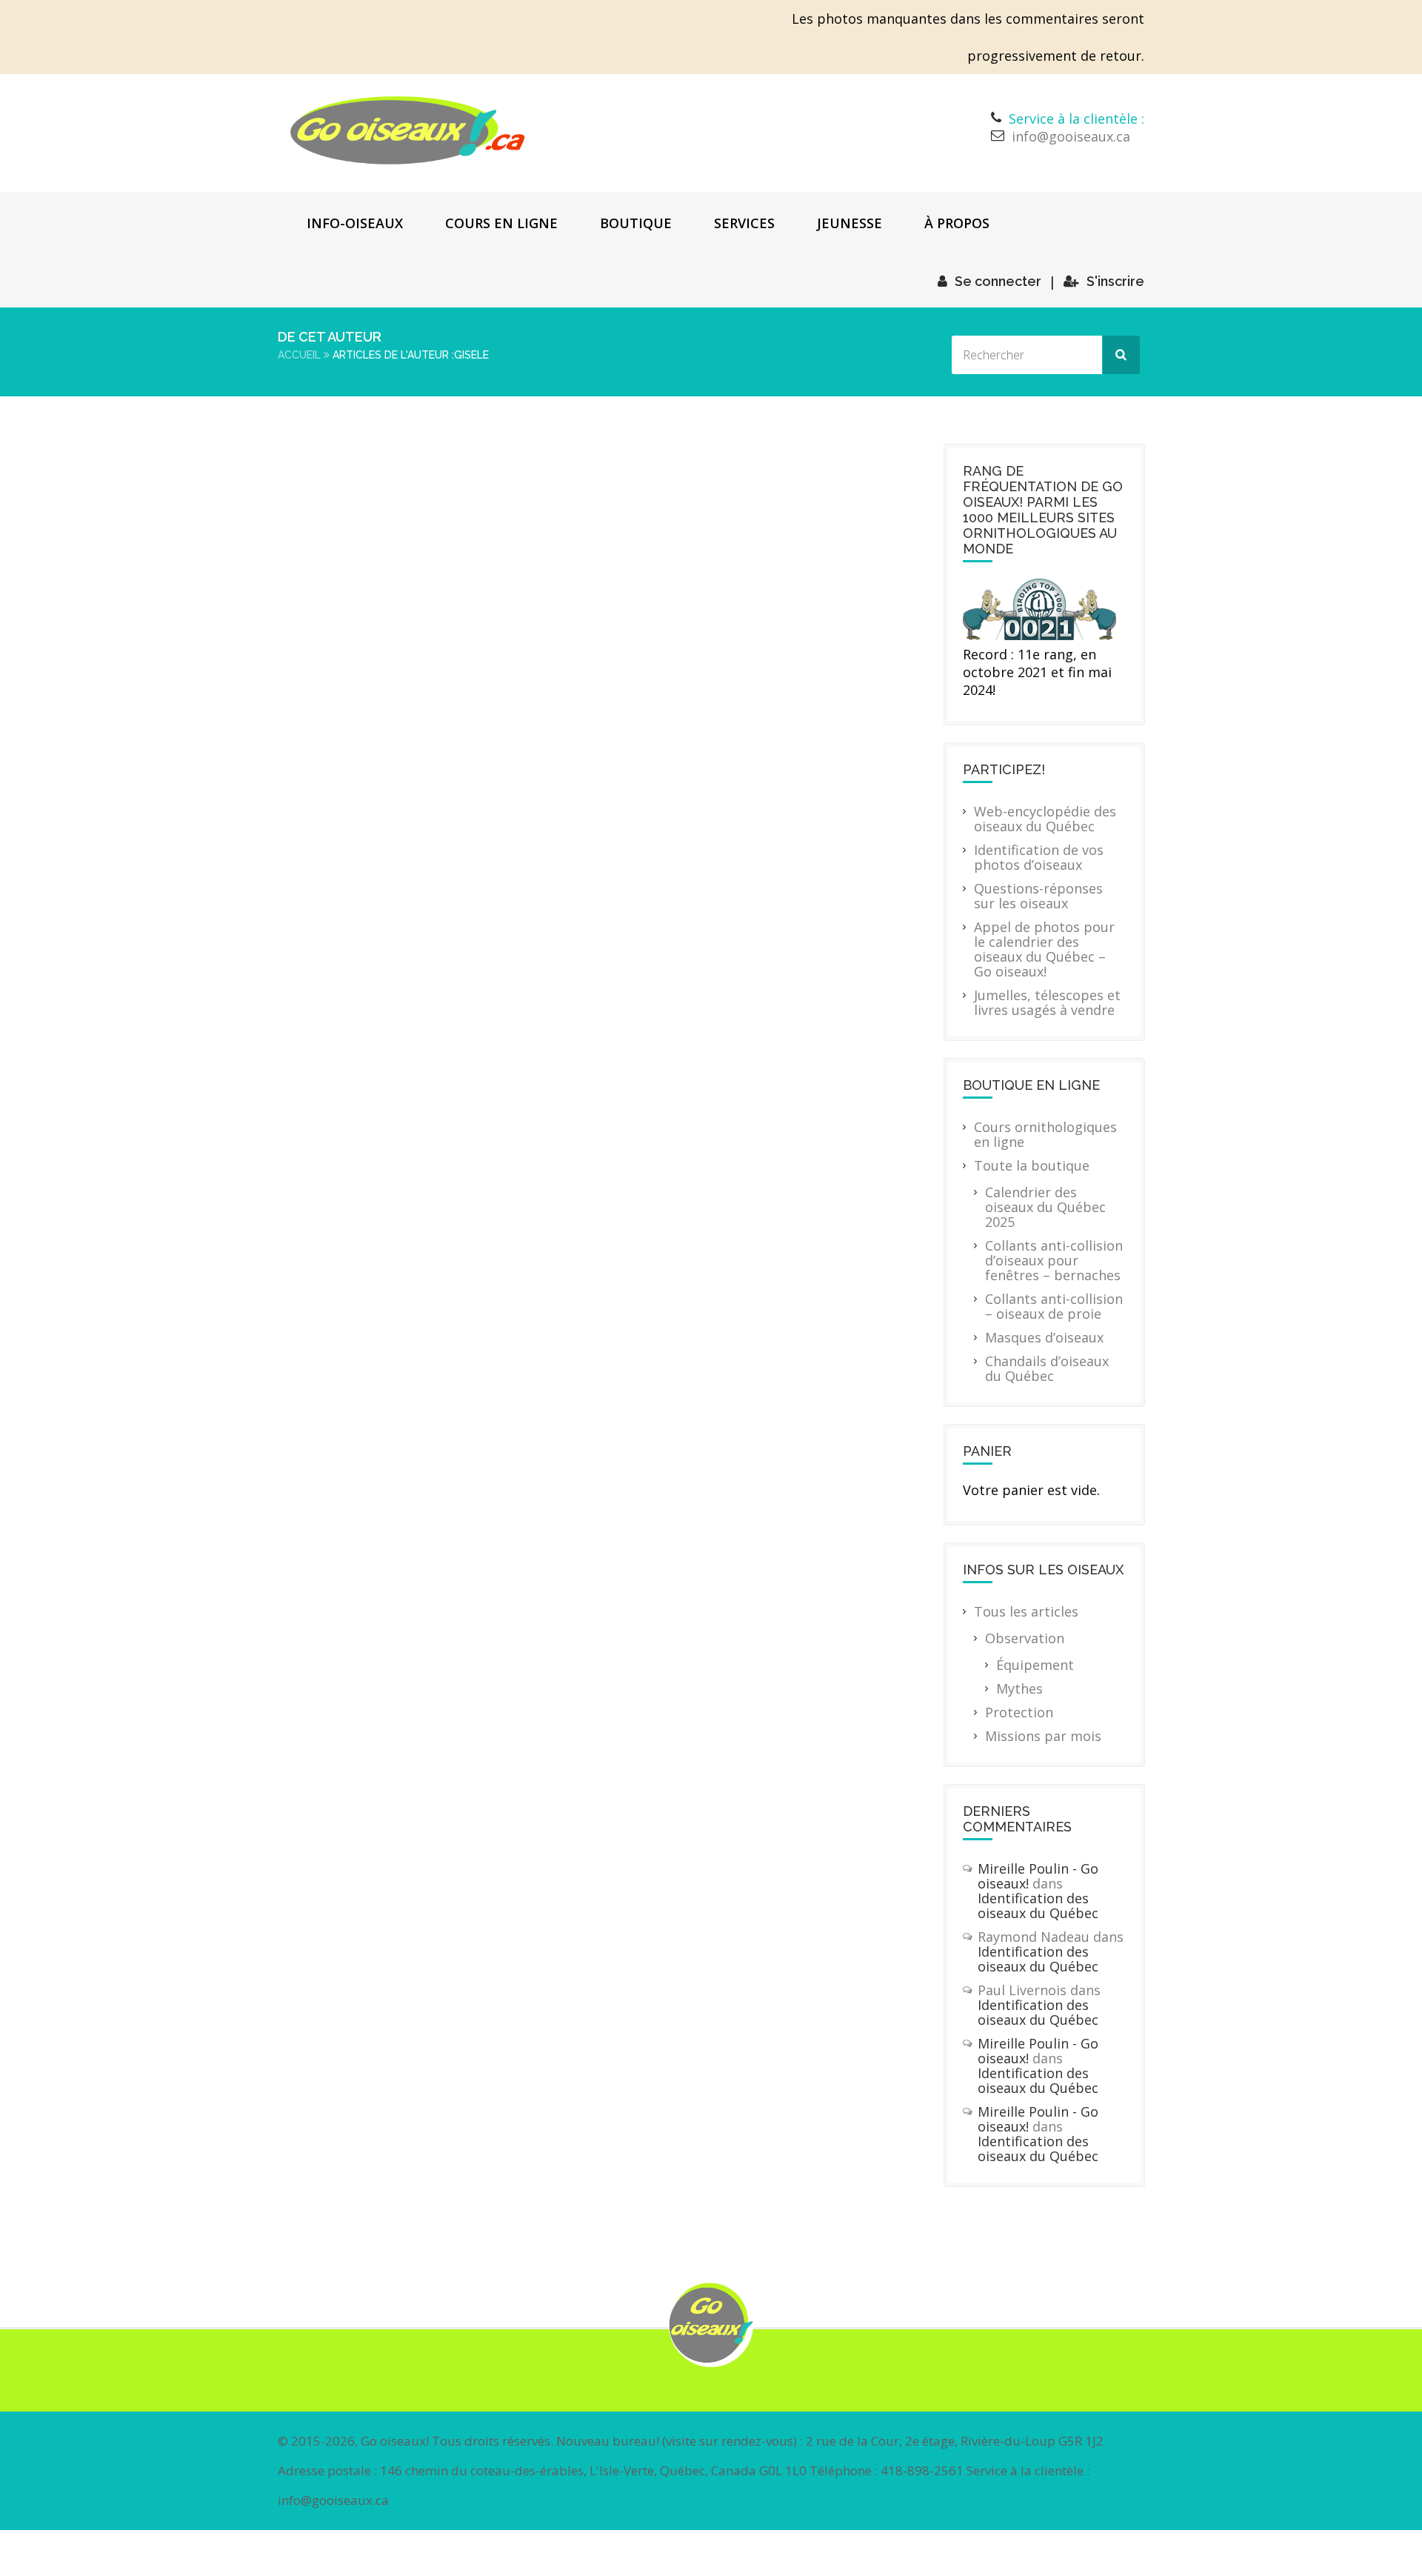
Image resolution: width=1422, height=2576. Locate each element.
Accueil (299, 355)
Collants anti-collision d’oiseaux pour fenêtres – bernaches (1054, 1260)
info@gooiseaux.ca (1071, 136)
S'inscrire (1115, 281)
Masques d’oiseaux (1044, 1337)
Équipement (1035, 1665)
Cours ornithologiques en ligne (1045, 1134)
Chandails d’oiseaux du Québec (1047, 1368)
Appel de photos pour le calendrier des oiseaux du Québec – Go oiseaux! (1044, 949)
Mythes (1019, 1688)
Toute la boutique (1032, 1165)
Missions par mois (1043, 1736)
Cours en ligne (501, 223)
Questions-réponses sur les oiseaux (1038, 896)
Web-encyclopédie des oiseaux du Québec (1045, 819)
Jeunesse (849, 223)
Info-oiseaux (355, 223)
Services (744, 223)
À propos (957, 223)
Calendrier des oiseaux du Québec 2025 (1045, 1207)
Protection (1019, 1712)
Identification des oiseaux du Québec (1038, 1906)
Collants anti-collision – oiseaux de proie (1054, 1306)
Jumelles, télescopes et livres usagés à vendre (1047, 1002)
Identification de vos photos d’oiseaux (1039, 857)
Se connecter (998, 281)
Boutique (636, 223)
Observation (1025, 1638)
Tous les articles (1026, 1611)
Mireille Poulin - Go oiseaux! (1038, 1876)
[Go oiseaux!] (408, 130)
